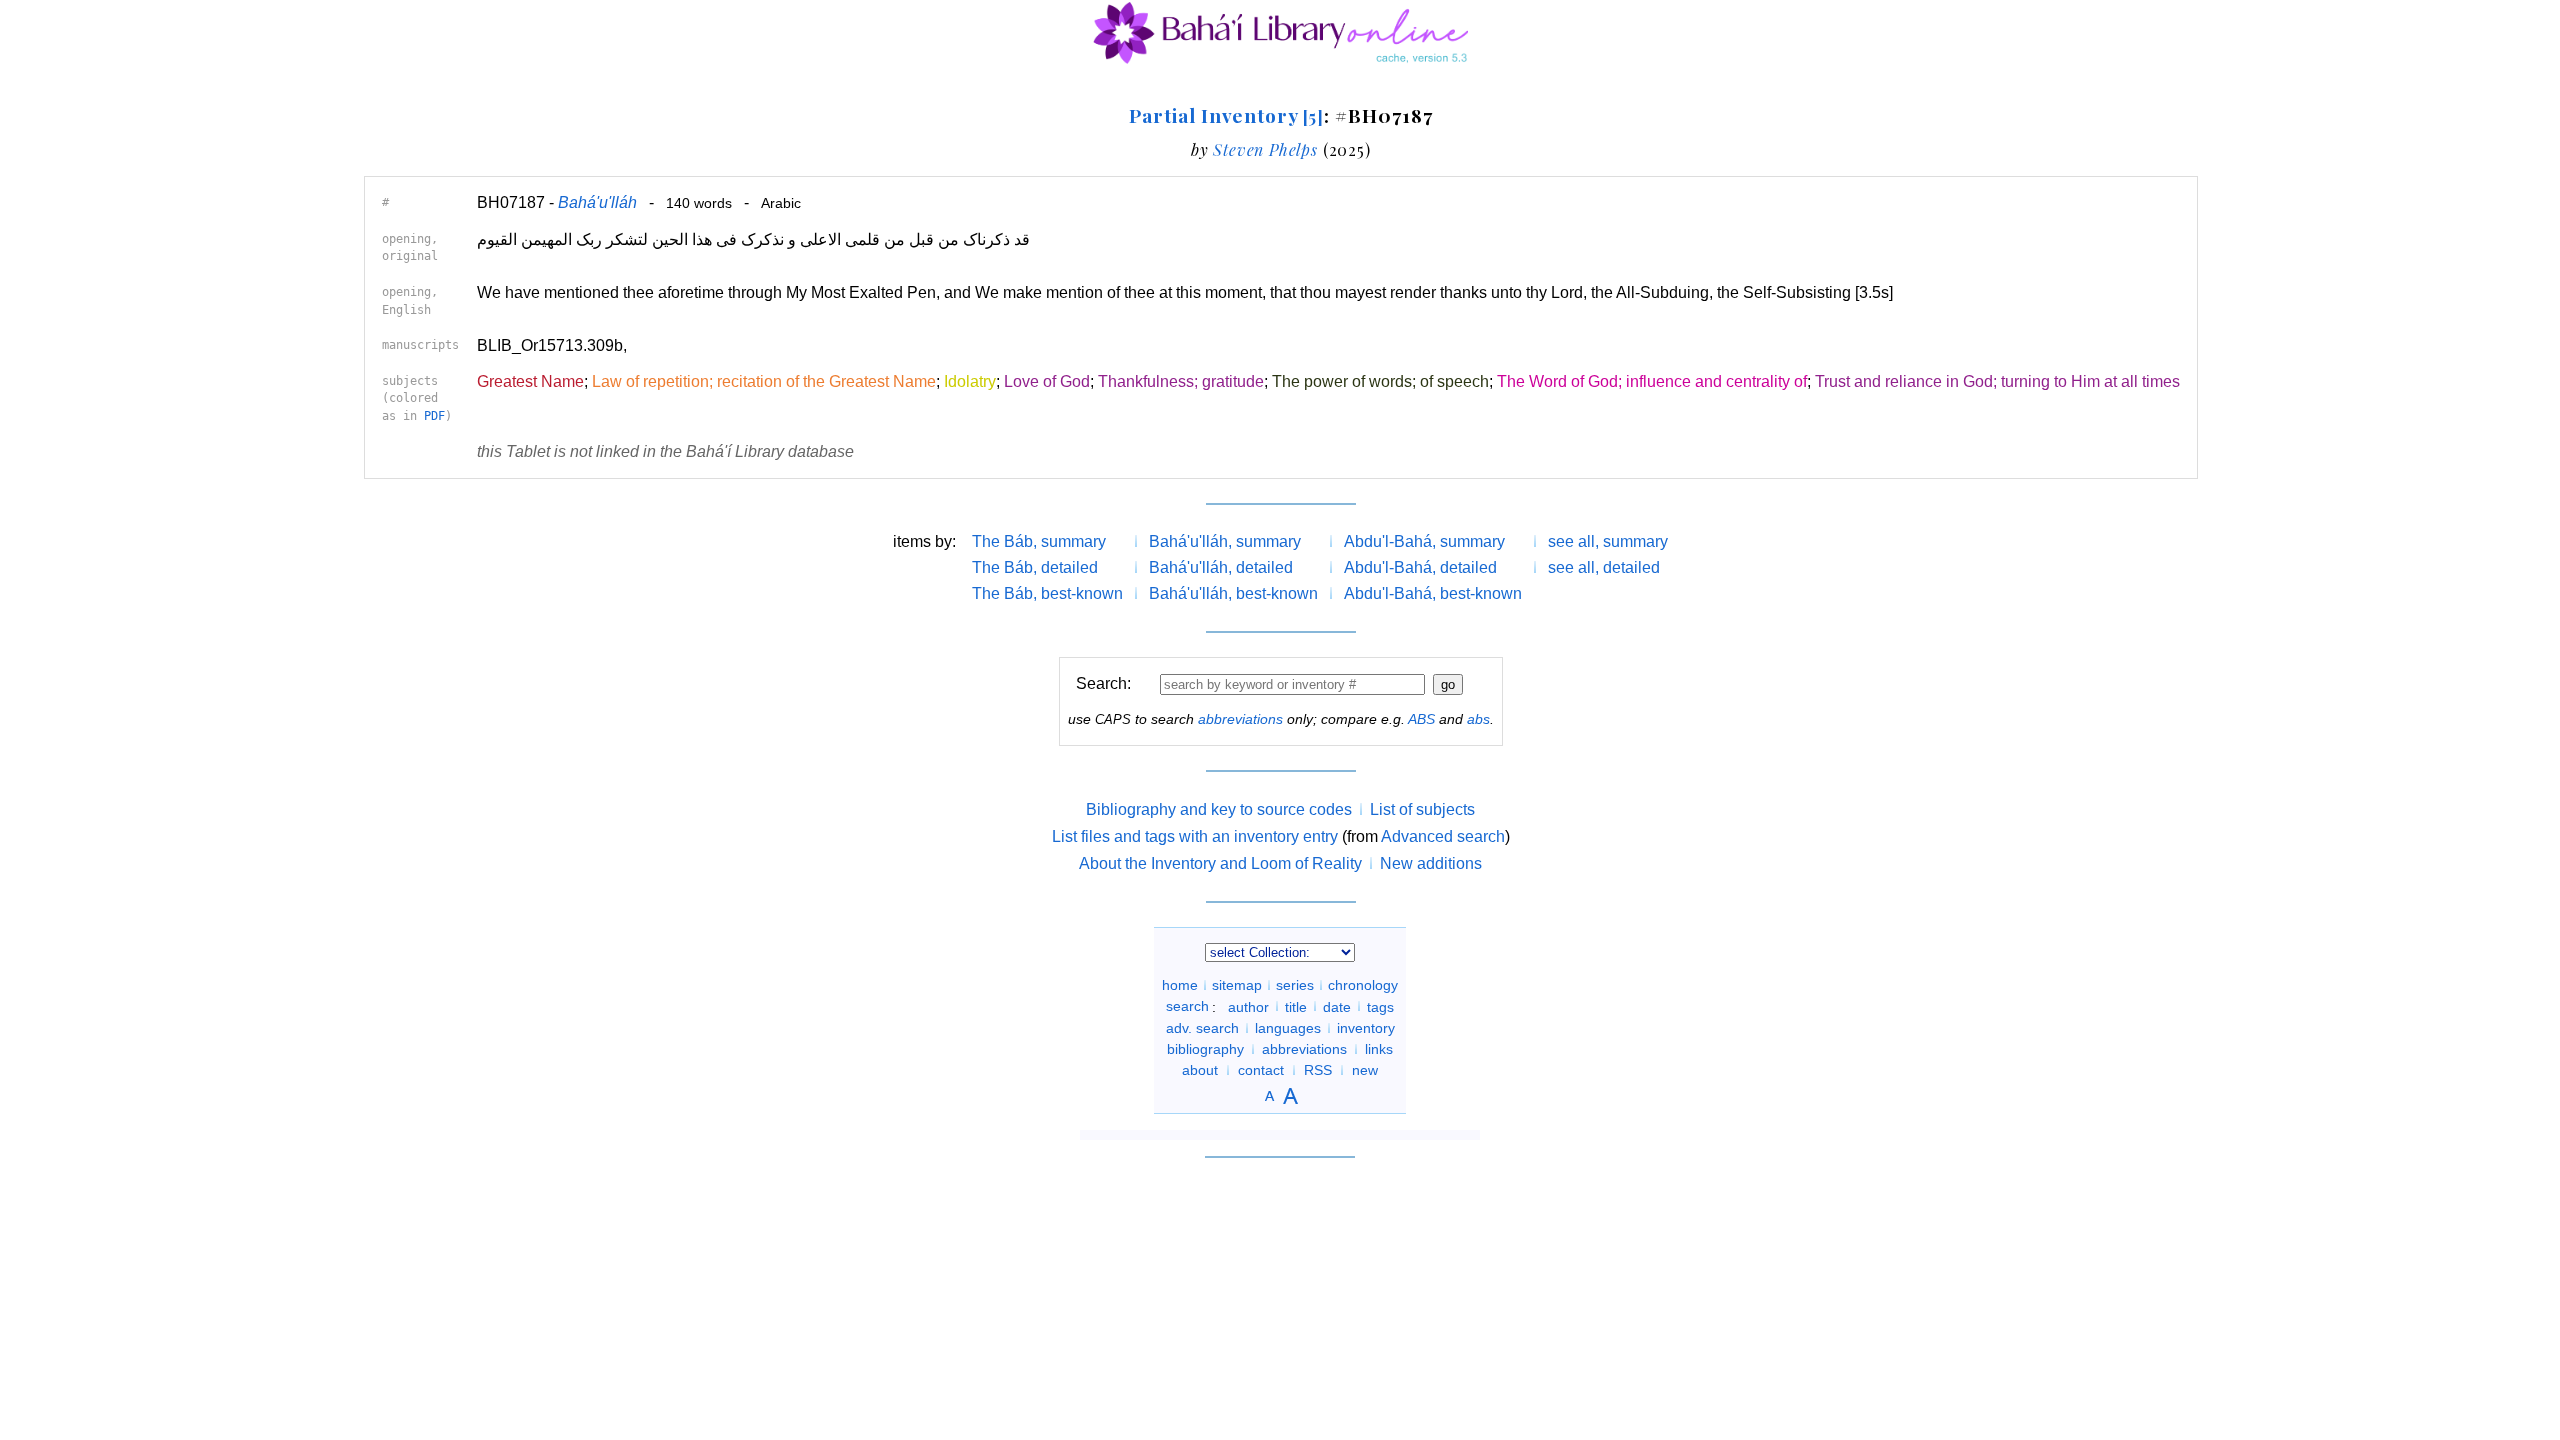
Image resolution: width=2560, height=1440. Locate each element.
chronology (1363, 985)
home (1180, 985)
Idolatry (970, 381)
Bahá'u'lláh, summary (1225, 541)
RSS (1318, 1070)
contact (1261, 1070)
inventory (1366, 1028)
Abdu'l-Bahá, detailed (1420, 567)
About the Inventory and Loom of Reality (1220, 863)
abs (1478, 719)
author (1248, 1006)
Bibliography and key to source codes (1219, 809)
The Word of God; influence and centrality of (1652, 381)
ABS (1421, 719)
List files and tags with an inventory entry (1195, 836)
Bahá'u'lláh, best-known (1233, 593)
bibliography (1205, 1049)
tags (1380, 1006)
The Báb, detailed (1035, 567)
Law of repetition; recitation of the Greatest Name (764, 381)
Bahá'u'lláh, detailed (1221, 567)
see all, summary (1608, 541)
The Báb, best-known (1047, 593)
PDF (434, 416)
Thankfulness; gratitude (1181, 381)
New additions (1431, 863)
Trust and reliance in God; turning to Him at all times (1997, 381)
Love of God (1047, 381)
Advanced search (1443, 836)
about (1200, 1070)
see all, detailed (1604, 567)
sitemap (1237, 985)
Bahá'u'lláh (597, 202)
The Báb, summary (1039, 541)
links (1379, 1049)
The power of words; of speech (1380, 381)
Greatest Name (530, 381)
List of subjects (1422, 809)
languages (1288, 1028)
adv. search (1202, 1028)
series (1295, 985)
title (1296, 1006)
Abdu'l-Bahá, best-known (1433, 593)
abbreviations (1240, 719)
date (1337, 1006)
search (1187, 1006)
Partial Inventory (1226, 115)
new (1365, 1070)
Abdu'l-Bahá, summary (1424, 541)
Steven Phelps (1265, 149)
